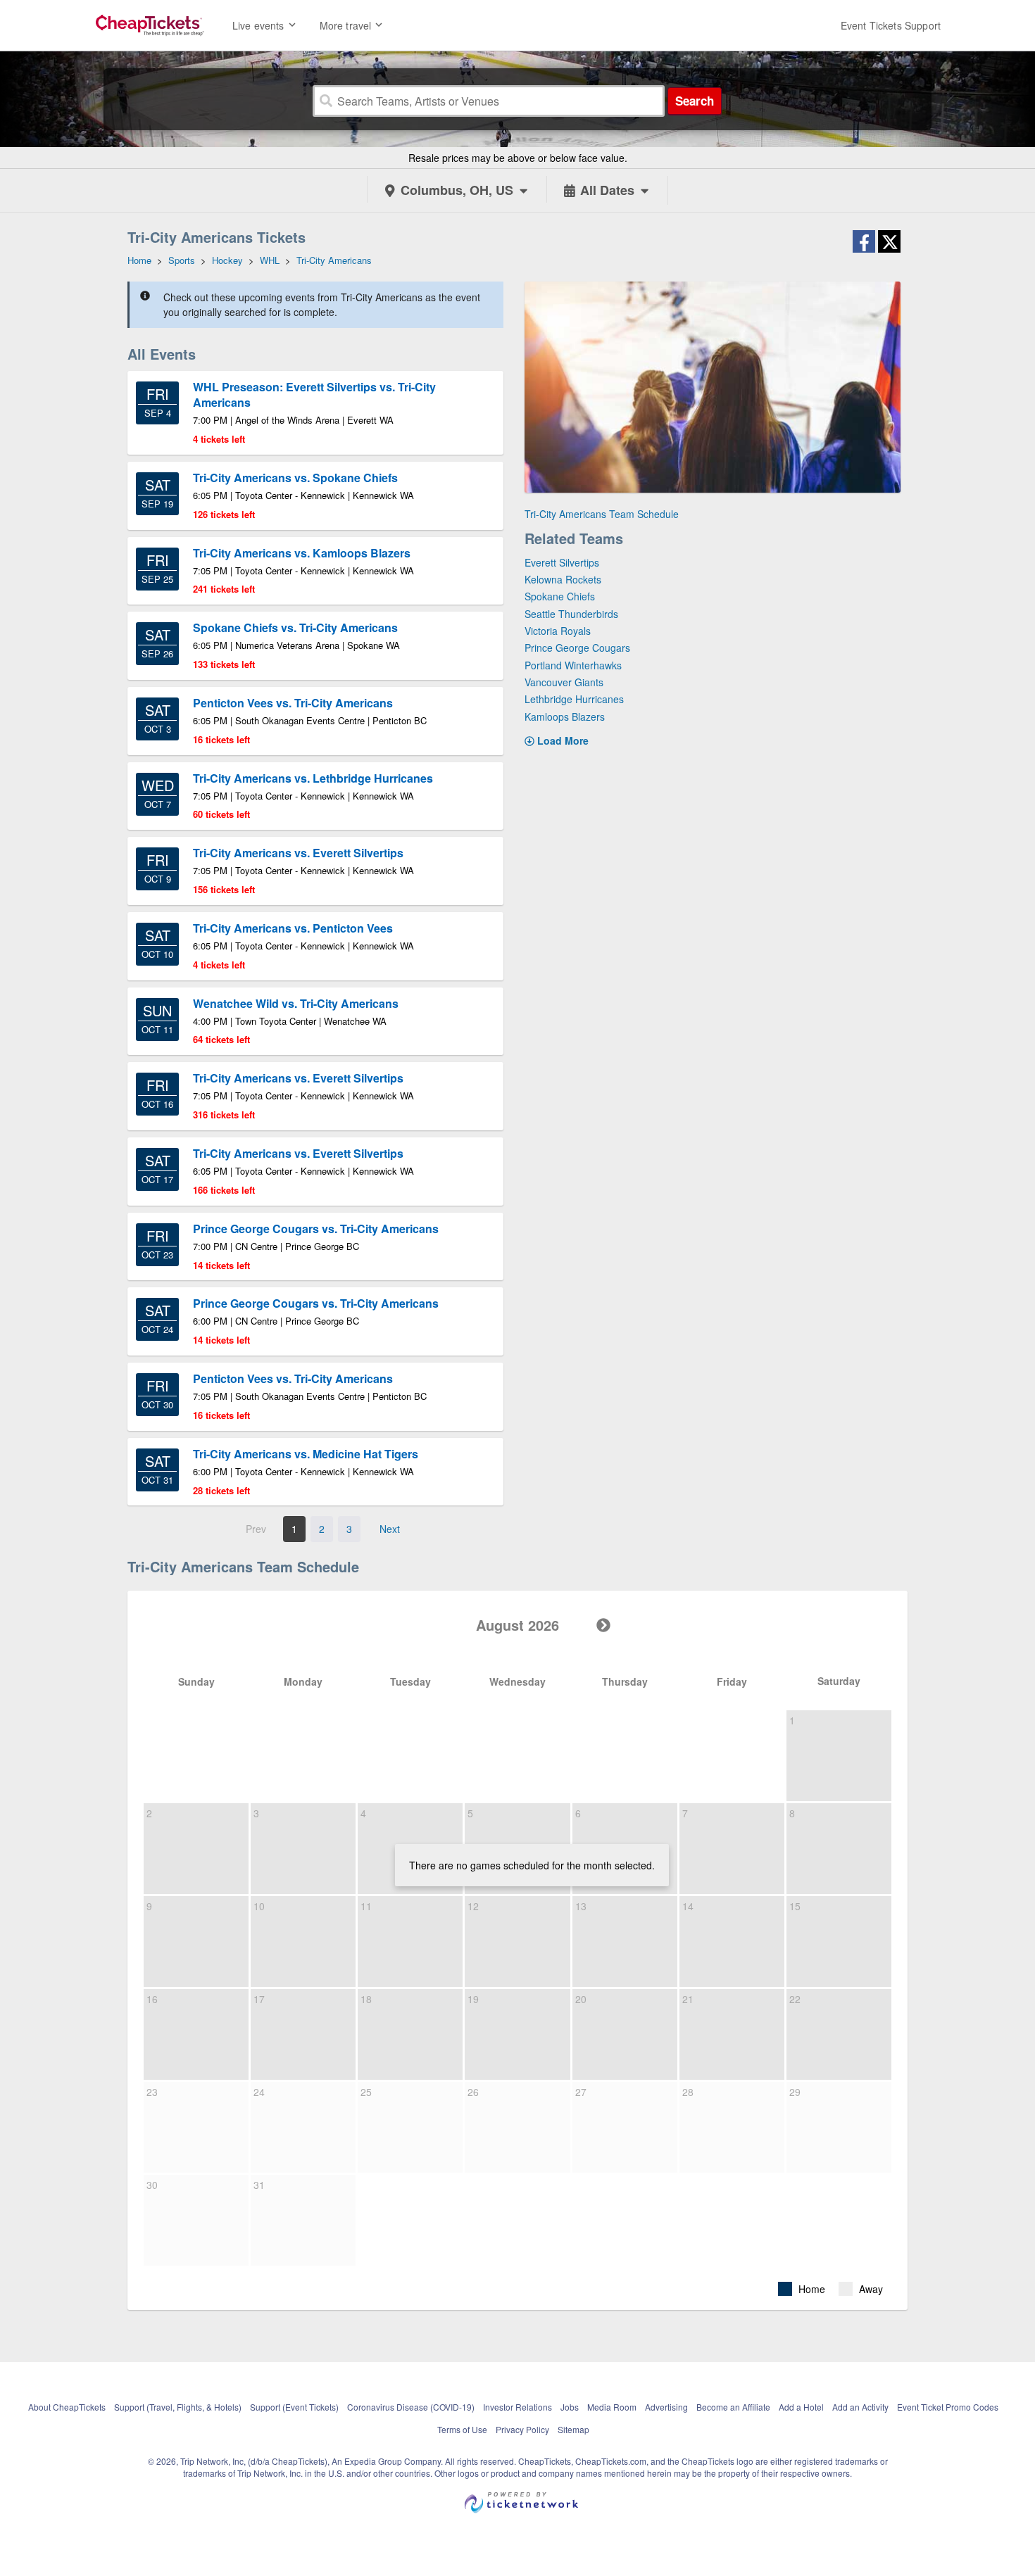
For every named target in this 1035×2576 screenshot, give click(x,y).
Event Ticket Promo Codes (948, 2407)
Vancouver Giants (564, 682)
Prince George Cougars (577, 648)
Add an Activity (860, 2407)
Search (695, 101)
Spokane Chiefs (560, 596)
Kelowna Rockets (563, 579)
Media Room (612, 2407)
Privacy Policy (522, 2429)
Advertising (666, 2407)
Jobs (570, 2407)
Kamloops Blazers (565, 716)
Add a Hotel (801, 2407)
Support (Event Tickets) (294, 2407)
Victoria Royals (558, 631)
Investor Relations (517, 2407)
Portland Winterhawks (573, 665)
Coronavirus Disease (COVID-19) (411, 2407)
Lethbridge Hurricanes (574, 699)
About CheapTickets (67, 2407)
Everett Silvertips (562, 562)
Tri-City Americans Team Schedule (602, 514)
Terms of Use (462, 2429)
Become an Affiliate (733, 2407)
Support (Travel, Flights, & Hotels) (178, 2407)
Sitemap (573, 2429)
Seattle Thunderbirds (571, 614)
